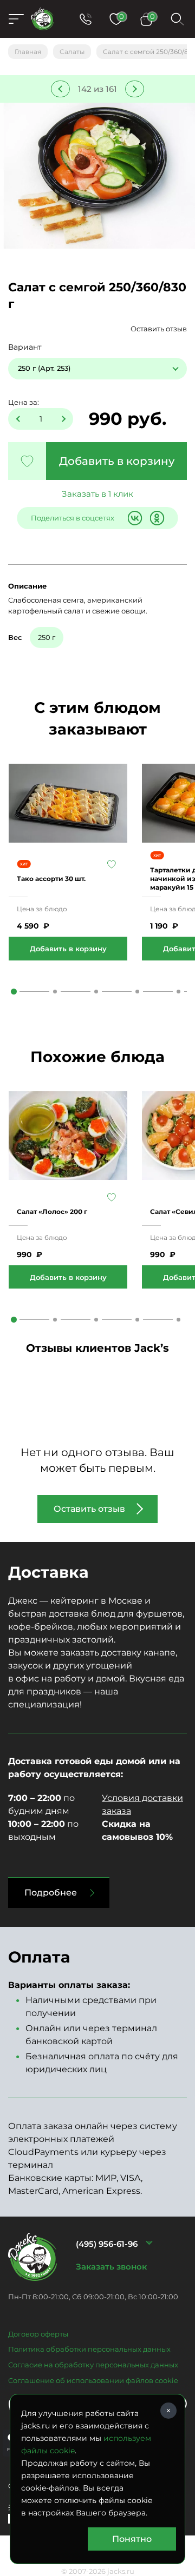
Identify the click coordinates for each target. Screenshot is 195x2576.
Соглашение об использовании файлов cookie (93, 2380)
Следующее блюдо (135, 89)
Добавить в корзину (117, 461)
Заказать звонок (111, 2267)
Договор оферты (38, 2334)
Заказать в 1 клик (97, 494)
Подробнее (51, 1893)
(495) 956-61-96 (107, 2244)
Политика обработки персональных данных (89, 2349)
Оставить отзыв (159, 329)
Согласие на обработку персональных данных (93, 2365)
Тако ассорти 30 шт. (51, 879)
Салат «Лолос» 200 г (52, 1212)
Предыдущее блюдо (60, 89)
